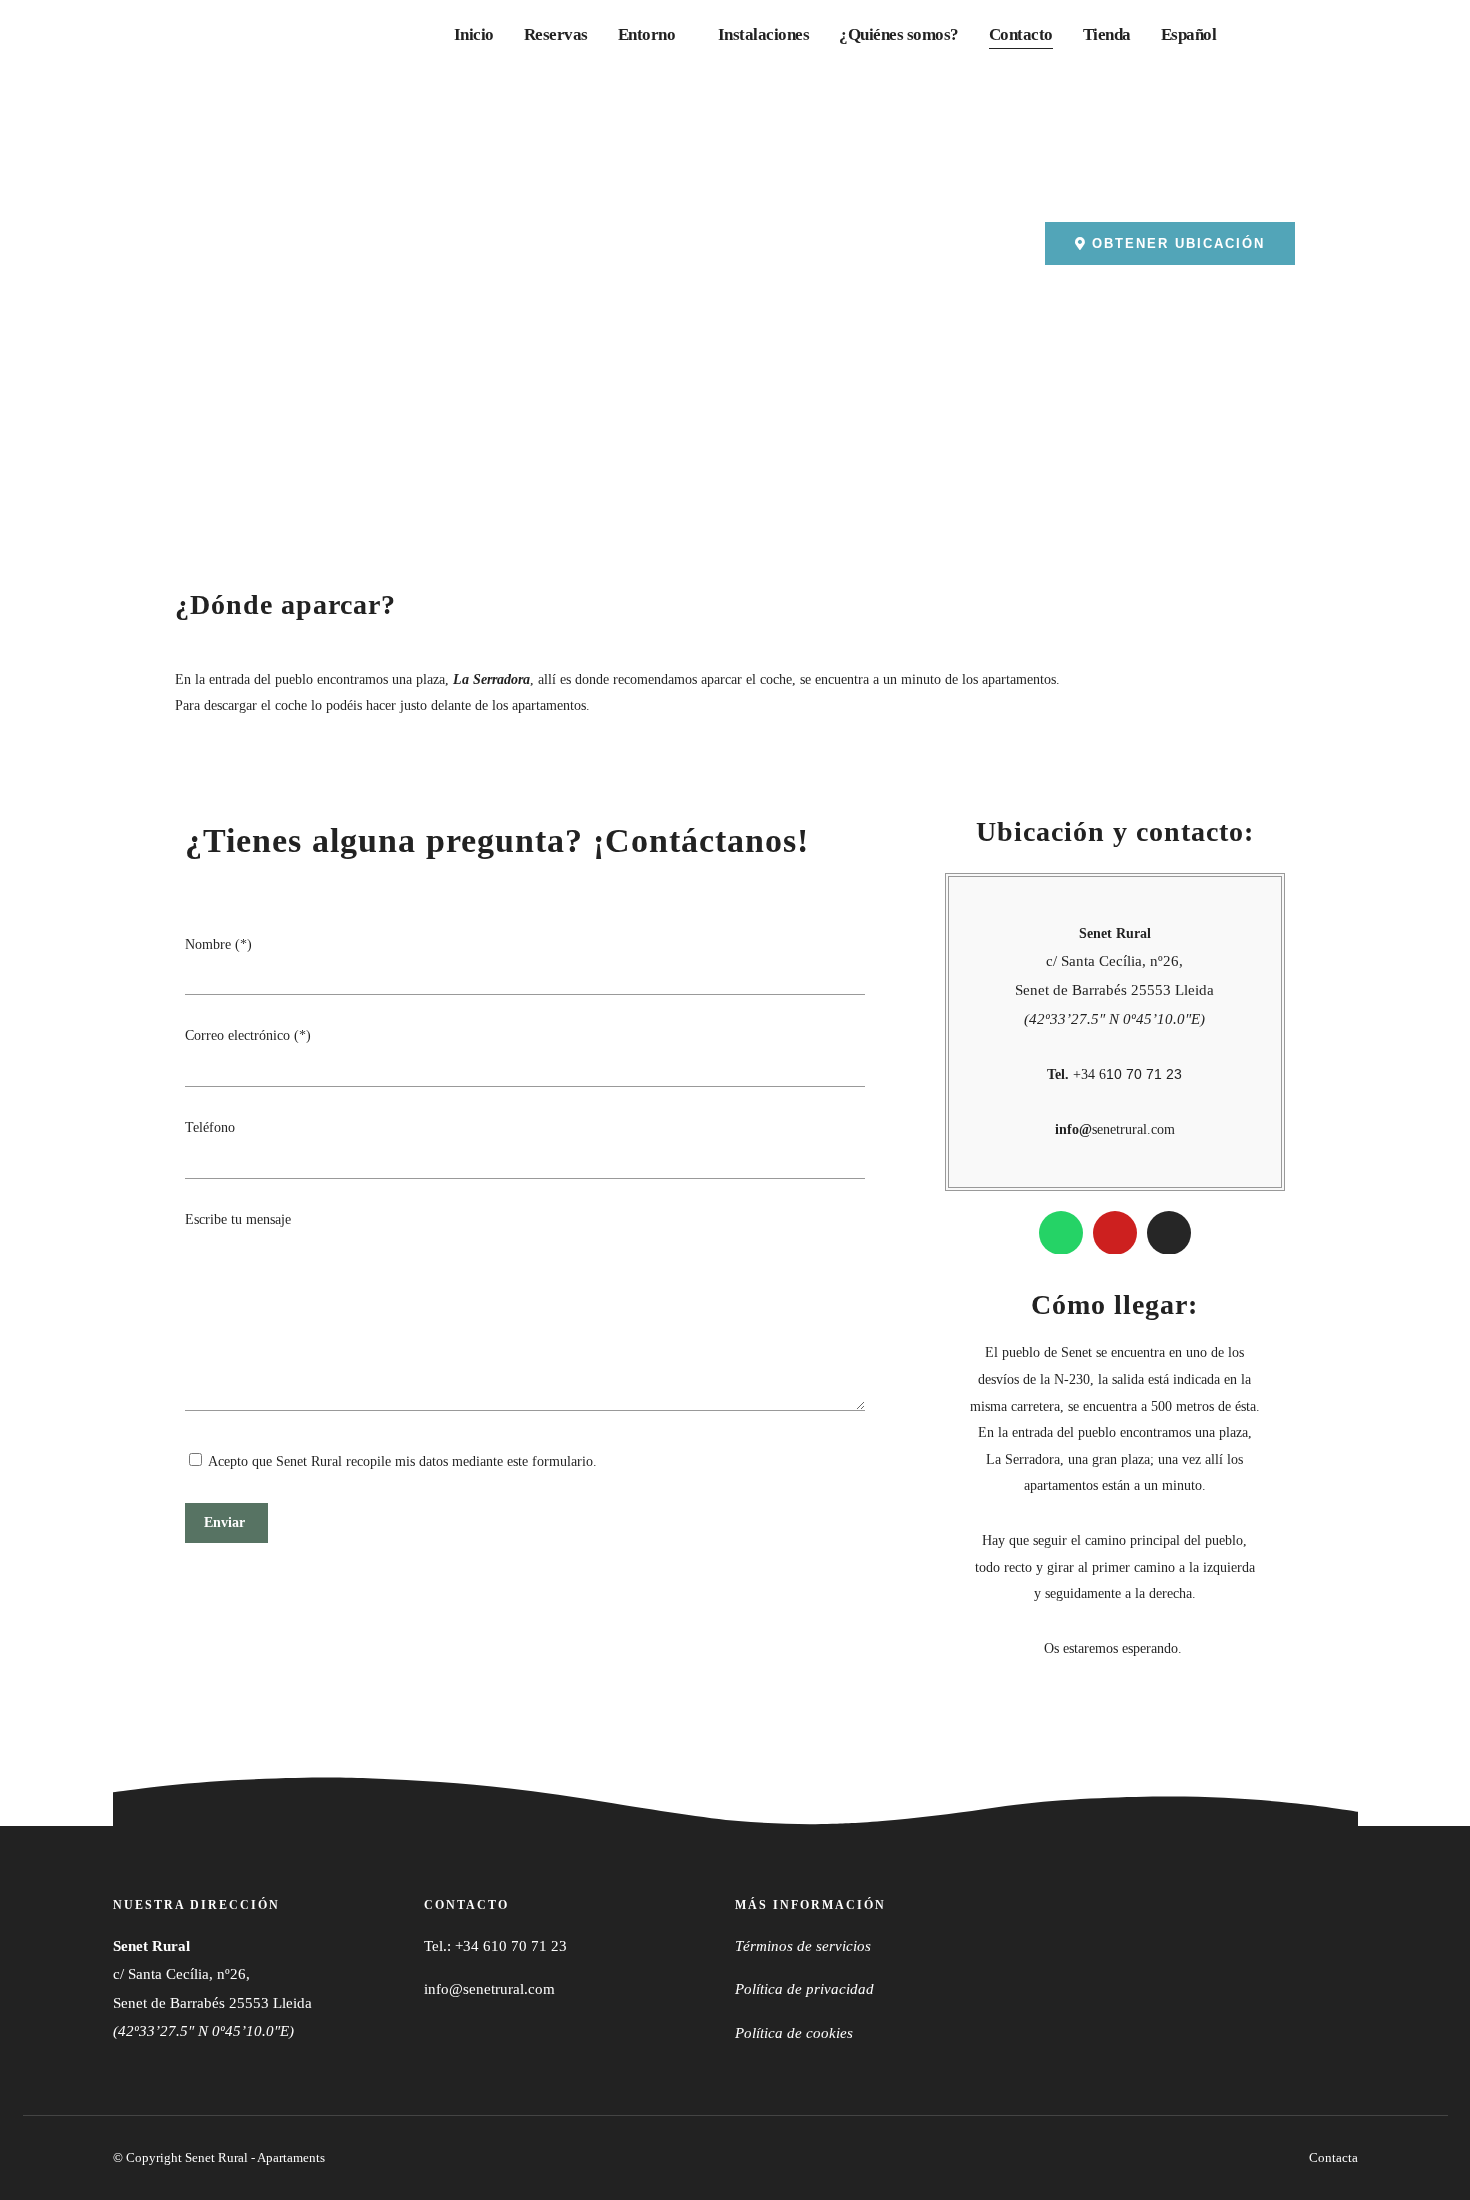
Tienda (1107, 34)
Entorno (647, 34)
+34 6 (1114, 1074)
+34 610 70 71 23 (511, 1946)
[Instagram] (1169, 1233)
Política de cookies (794, 2033)
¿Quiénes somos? (899, 34)
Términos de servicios (803, 1946)
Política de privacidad (804, 1989)
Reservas (556, 34)
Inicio (474, 34)
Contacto (1021, 34)
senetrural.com (1115, 1129)
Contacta (1333, 2157)
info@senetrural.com (489, 1989)
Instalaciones (764, 34)
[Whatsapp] (1061, 1233)
